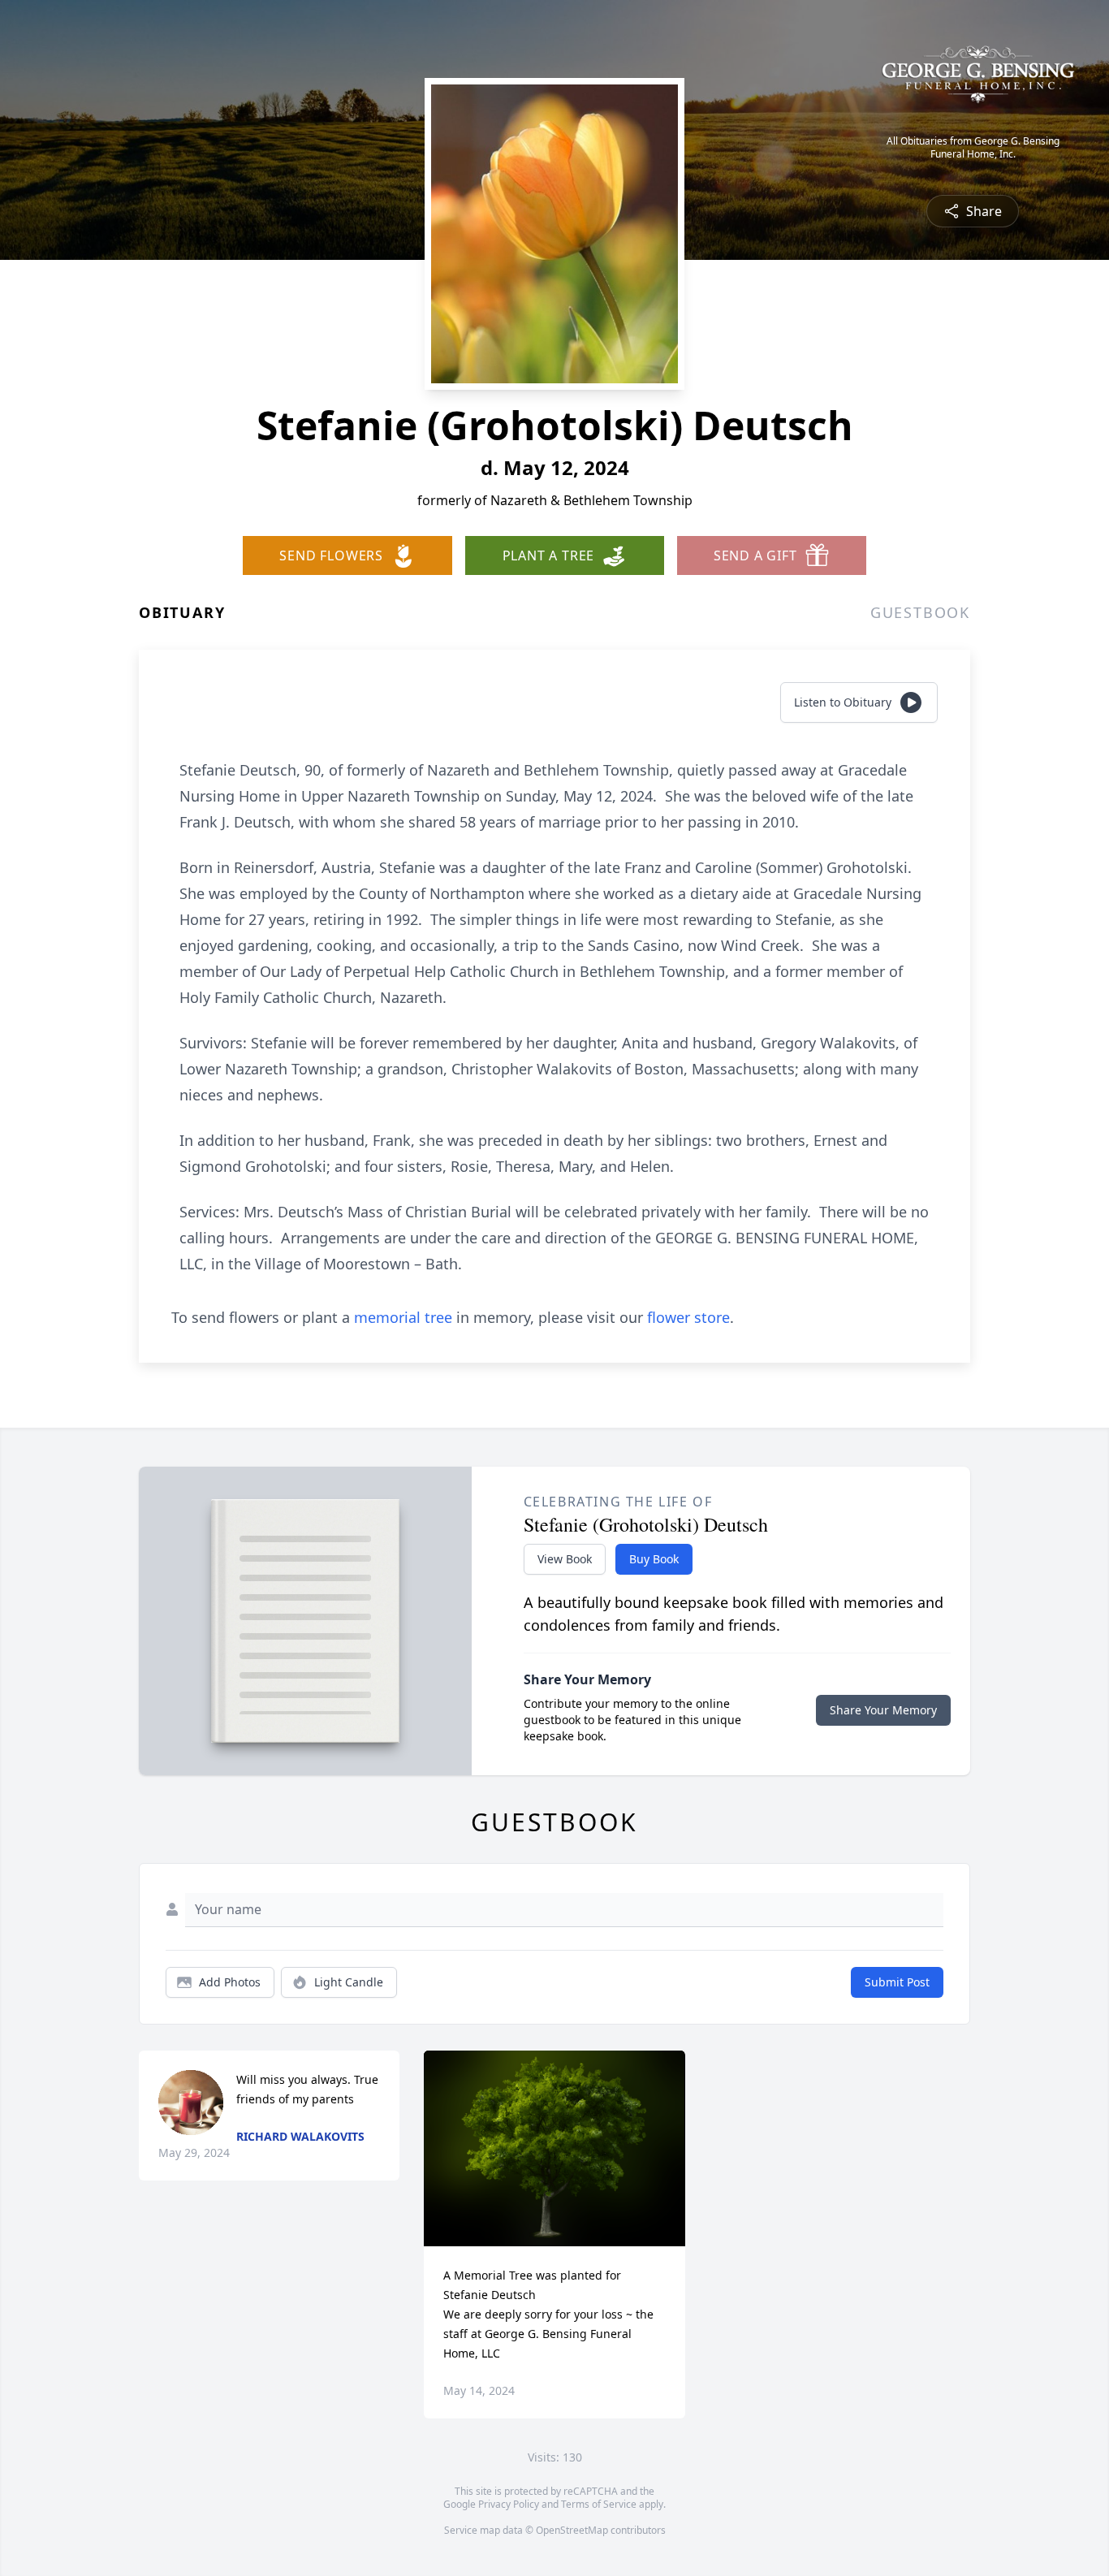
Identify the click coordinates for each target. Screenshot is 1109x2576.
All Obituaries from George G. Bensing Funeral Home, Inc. (973, 148)
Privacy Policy (509, 2504)
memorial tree (403, 1317)
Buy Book (654, 1559)
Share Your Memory (883, 1710)
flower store (688, 1317)
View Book (565, 1559)
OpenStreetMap (572, 2530)
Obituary (182, 612)
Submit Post (897, 1982)
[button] (555, 2148)
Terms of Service (599, 2504)
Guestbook (920, 612)
